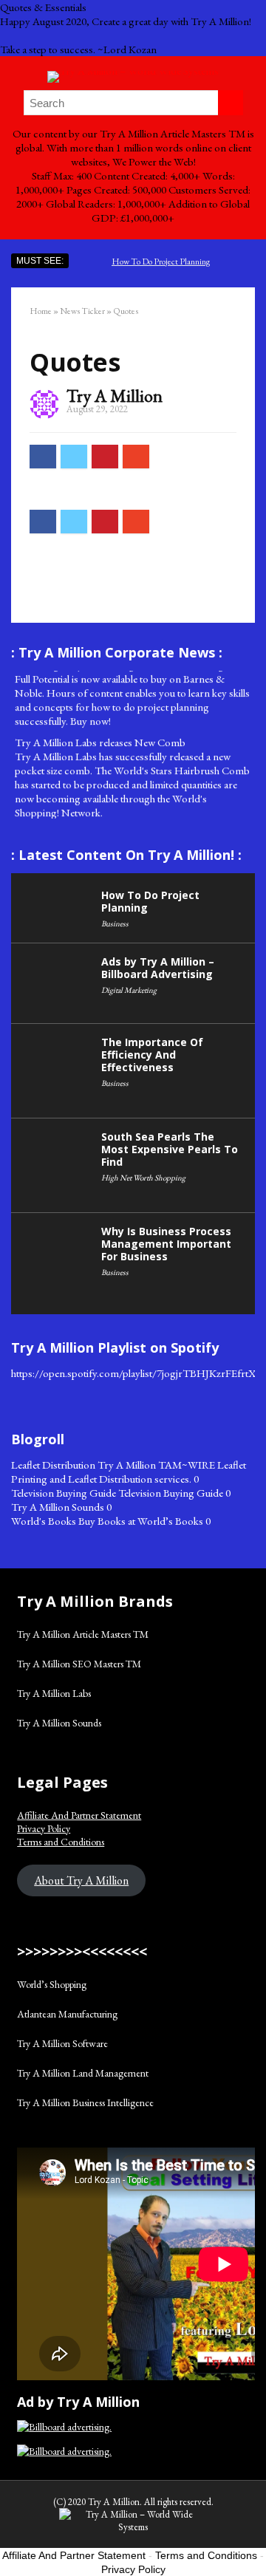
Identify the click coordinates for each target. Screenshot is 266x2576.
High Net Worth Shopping (143, 1178)
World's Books (44, 1521)
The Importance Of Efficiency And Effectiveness (152, 1055)
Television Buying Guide (64, 1493)
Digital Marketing (129, 990)
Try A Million (115, 396)
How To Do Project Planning (161, 262)
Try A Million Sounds (58, 1507)
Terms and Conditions (61, 1842)
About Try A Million (81, 1880)
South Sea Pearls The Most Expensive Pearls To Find (170, 1149)
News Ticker (82, 311)
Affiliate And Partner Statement (79, 1815)
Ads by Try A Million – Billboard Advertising (158, 968)
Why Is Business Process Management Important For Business (166, 1244)
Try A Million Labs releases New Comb (100, 735)
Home (41, 311)
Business (115, 923)
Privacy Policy (44, 1828)
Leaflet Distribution (53, 1465)
